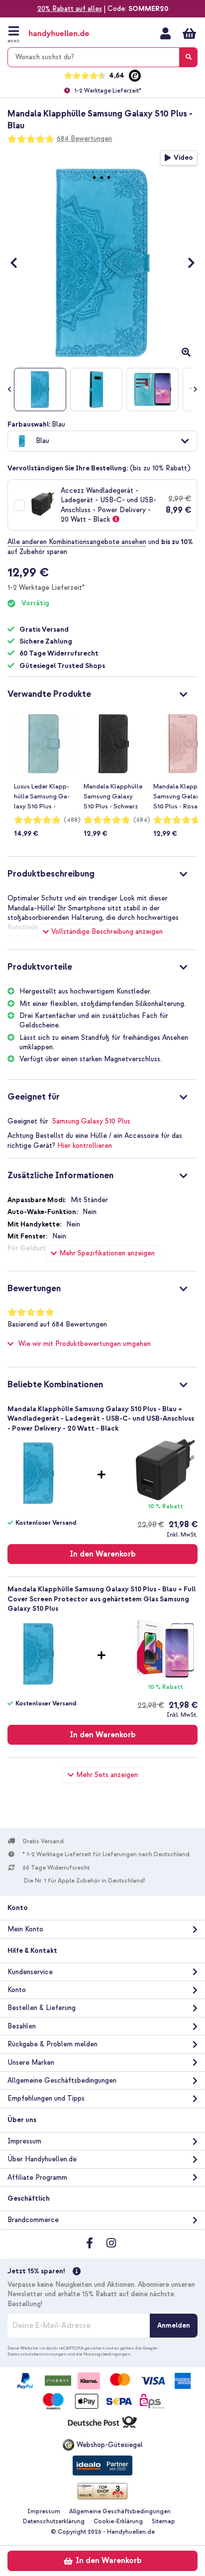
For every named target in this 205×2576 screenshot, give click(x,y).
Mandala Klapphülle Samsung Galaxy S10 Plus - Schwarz (113, 796)
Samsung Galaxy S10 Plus (91, 1121)
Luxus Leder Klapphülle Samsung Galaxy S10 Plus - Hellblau (42, 797)
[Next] (186, 263)
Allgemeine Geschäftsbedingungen (62, 2080)
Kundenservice (30, 1972)
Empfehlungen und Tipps (46, 2098)
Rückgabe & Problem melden (52, 2044)
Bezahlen (22, 2026)
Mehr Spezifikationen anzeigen (107, 1253)
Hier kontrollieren (85, 1146)
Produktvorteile (40, 967)
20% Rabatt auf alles (70, 9)
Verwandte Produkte (49, 694)
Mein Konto (165, 33)
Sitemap (163, 2521)
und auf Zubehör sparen (100, 547)
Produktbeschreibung (51, 874)
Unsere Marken (31, 2063)
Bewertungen (34, 1288)
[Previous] (19, 263)
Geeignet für (34, 1097)
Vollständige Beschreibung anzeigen (107, 932)
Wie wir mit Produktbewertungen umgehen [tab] (85, 1344)
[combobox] (102, 57)
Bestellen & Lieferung (42, 2008)
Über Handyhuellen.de (42, 2159)
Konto (17, 1990)
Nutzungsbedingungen (107, 2354)
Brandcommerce (33, 2220)
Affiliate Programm (37, 2178)
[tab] (102, 693)
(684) (142, 820)
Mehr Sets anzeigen (107, 1775)
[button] (102, 441)
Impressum (24, 2141)
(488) (72, 820)
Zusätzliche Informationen (60, 1176)
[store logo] (69, 34)
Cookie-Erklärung (118, 2521)
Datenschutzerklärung (54, 2521)
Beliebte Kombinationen (55, 1385)
